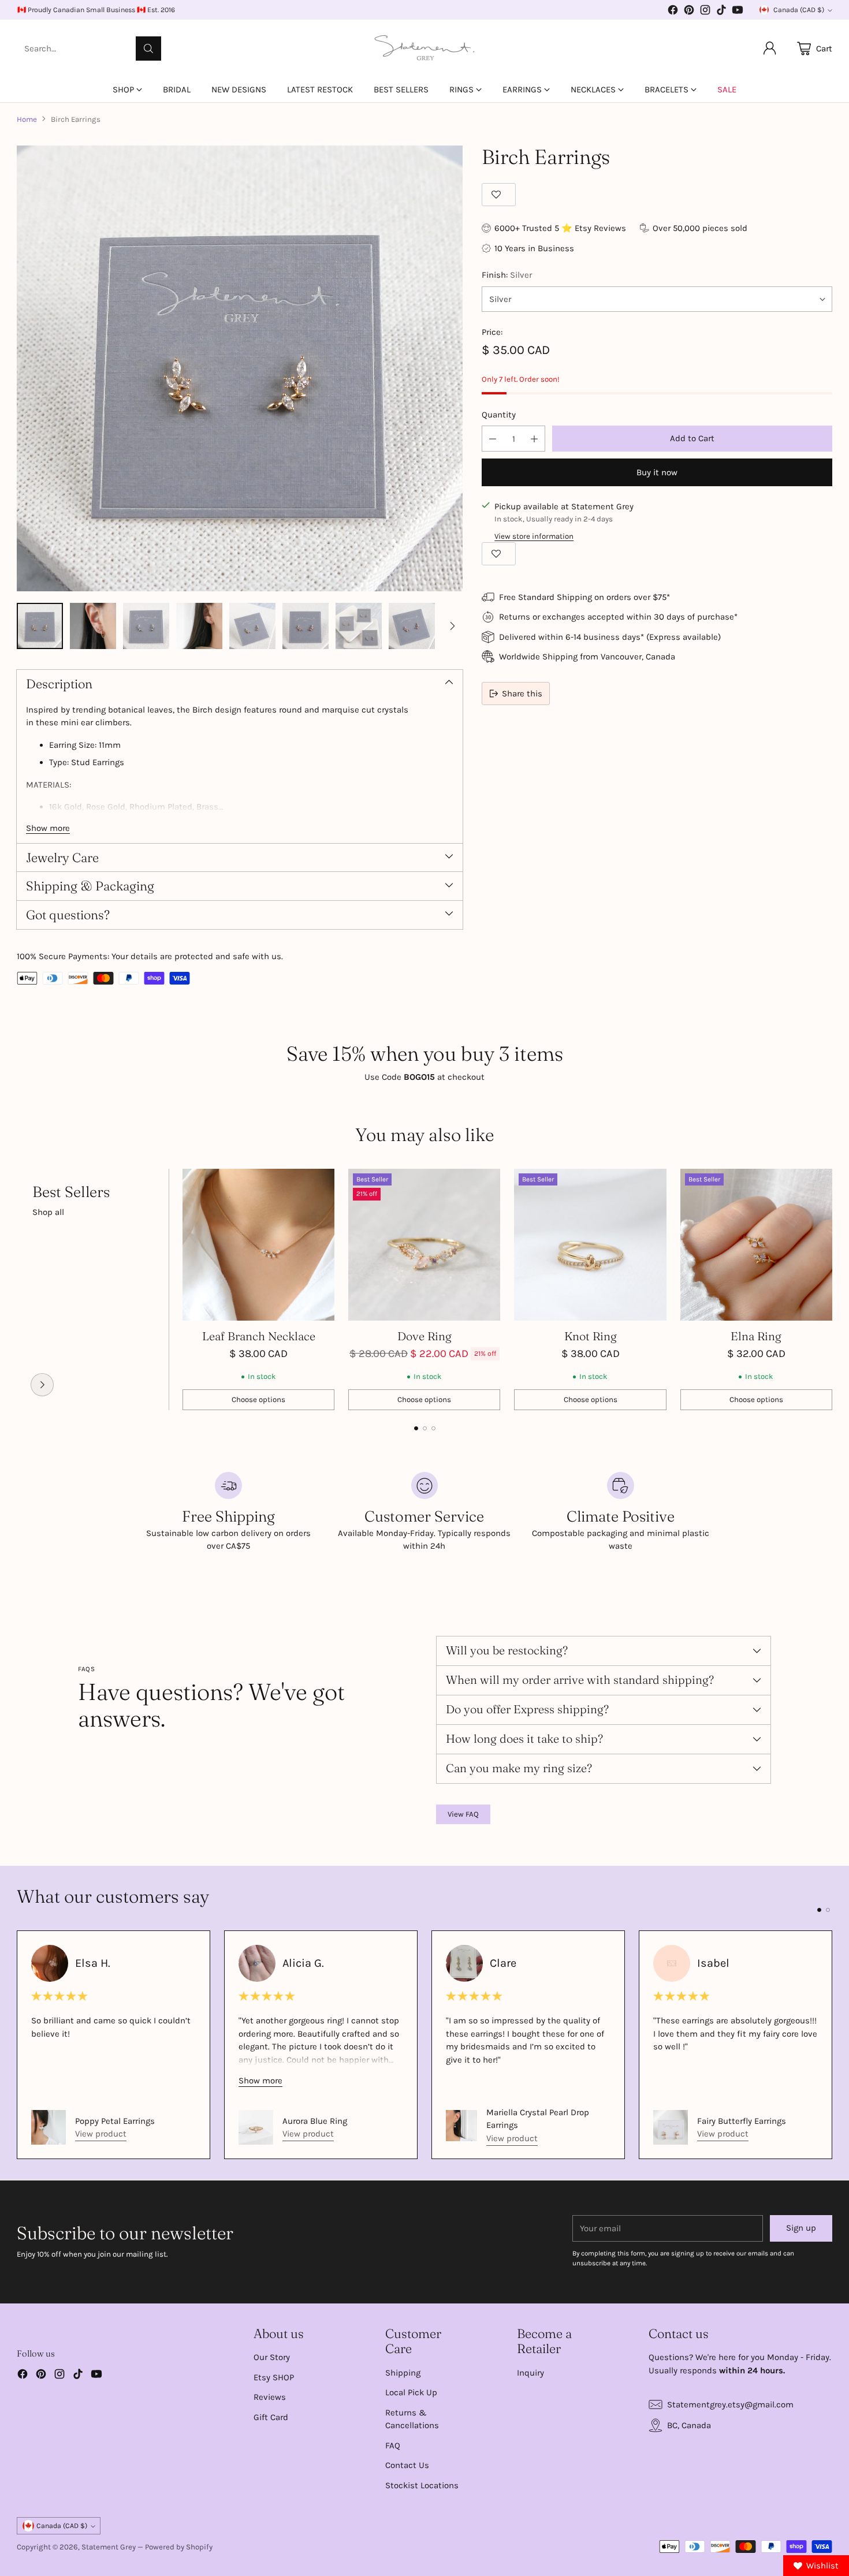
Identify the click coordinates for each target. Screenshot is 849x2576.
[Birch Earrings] (240, 368)
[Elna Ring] (756, 1245)
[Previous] (20, 1289)
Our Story (272, 2357)
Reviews (270, 2397)
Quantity (499, 415)
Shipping (403, 2373)
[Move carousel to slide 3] (433, 1428)
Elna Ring (756, 1336)
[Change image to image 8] (412, 626)
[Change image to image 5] (252, 626)
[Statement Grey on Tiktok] (721, 12)
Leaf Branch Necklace (259, 1336)
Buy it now (657, 472)
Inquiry (530, 2373)
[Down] (452, 626)
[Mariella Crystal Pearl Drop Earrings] (461, 2126)
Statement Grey (109, 2547)
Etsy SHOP (274, 2377)
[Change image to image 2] (93, 626)
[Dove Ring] (424, 1245)
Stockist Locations (422, 2485)
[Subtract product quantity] (493, 439)
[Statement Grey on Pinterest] (689, 12)
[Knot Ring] (590, 1245)
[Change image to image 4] (199, 626)
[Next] (829, 1289)
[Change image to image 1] (40, 626)
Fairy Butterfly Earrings (742, 2121)
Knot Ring (591, 1336)
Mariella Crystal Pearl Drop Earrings (538, 2119)
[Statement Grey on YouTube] (738, 12)
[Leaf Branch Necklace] (258, 1245)
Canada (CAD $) (799, 10)
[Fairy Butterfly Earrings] (671, 2127)
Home (27, 119)
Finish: (507, 275)
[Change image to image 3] (146, 626)
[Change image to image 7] (359, 626)
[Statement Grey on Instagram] (705, 12)
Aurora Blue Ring (315, 2121)
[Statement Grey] (425, 49)
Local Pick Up (411, 2392)
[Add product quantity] (534, 439)
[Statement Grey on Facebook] (673, 12)
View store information (534, 536)
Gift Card (271, 2417)
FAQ (393, 2445)
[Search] (148, 49)
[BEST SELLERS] (42, 1385)
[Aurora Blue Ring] (256, 2127)
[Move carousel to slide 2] (425, 1428)
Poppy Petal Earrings (115, 2121)
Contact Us (407, 2465)
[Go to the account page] (770, 49)
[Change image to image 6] (306, 626)
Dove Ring (425, 1336)
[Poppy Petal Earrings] (49, 2127)
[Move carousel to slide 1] (416, 1428)
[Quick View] (319, 1184)
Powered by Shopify (179, 2547)
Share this (522, 694)
